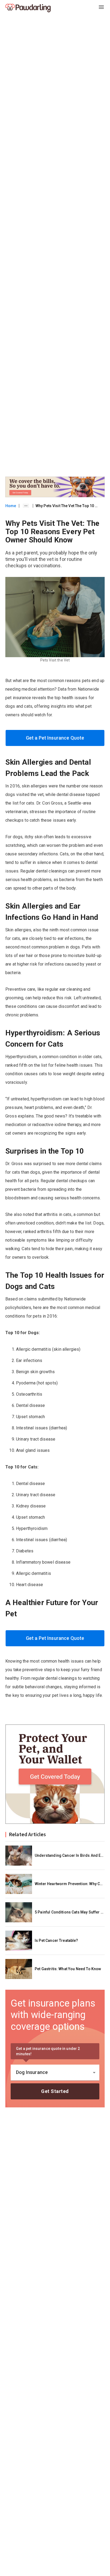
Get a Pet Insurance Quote (55, 738)
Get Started (55, 2091)
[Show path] (26, 506)
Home (11, 506)
